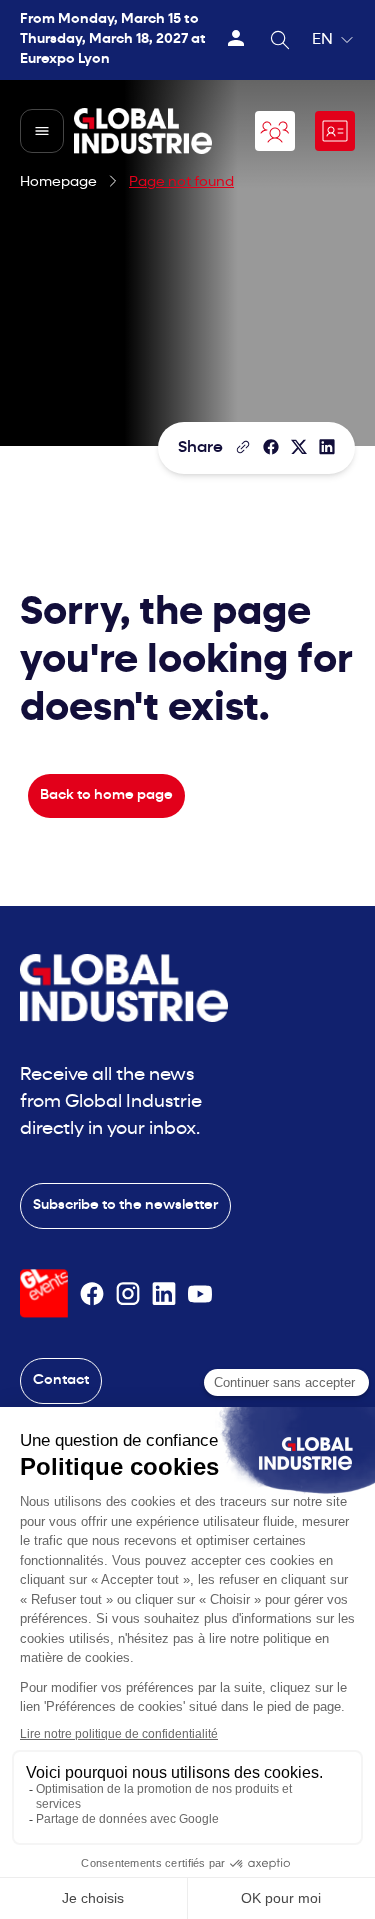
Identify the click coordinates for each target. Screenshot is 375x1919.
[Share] (271, 447)
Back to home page (106, 795)
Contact (61, 1380)
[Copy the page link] (243, 447)
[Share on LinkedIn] (327, 447)
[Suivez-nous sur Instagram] (128, 1294)
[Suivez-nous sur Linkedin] (164, 1294)
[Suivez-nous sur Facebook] (92, 1294)
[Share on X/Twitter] (299, 447)
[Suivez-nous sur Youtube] (200, 1294)
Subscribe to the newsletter (125, 1205)
